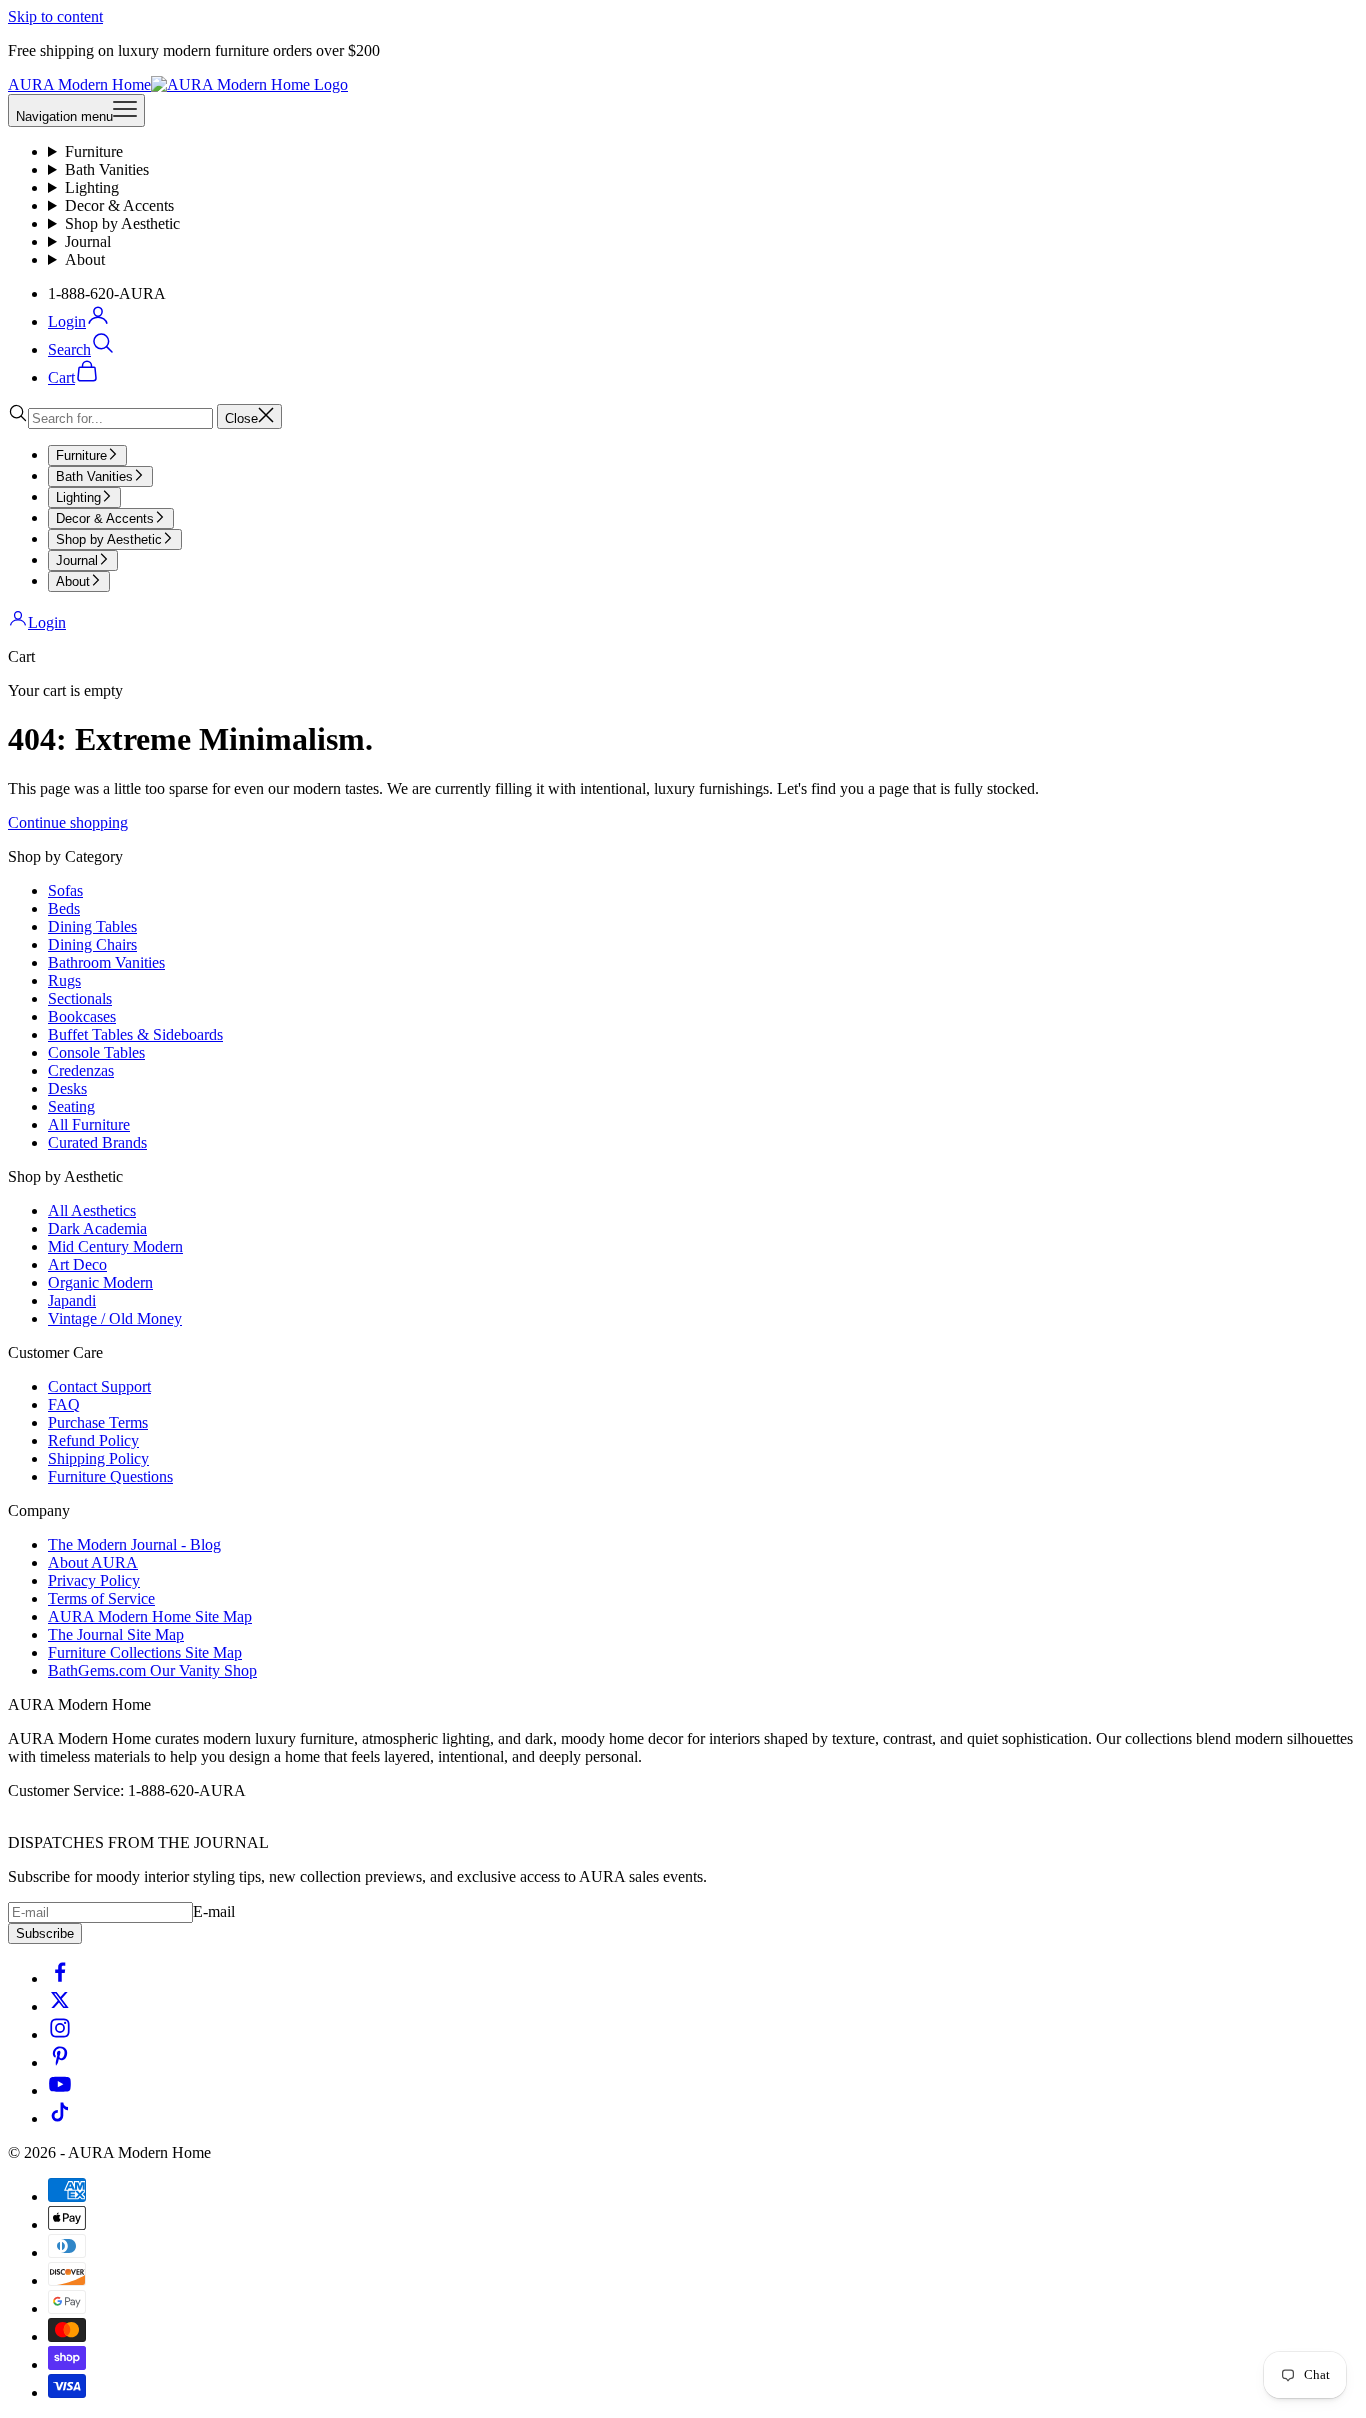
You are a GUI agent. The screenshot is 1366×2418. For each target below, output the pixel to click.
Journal (88, 241)
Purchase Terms (98, 1422)
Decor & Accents (119, 205)
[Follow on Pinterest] (60, 2062)
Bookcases (82, 1016)
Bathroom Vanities (106, 962)
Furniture (94, 151)
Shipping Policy (98, 1458)
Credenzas (81, 1070)
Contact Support (99, 1386)
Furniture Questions (110, 1476)
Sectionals (80, 998)
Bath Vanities (107, 169)
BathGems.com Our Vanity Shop (152, 1670)
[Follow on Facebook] (60, 1978)
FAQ (64, 1404)
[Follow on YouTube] (60, 2090)
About (85, 259)
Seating (71, 1106)
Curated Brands (97, 1142)
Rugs (64, 980)
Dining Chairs (92, 944)
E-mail (214, 1911)
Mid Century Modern (115, 1246)
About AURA (93, 1562)
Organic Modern (100, 1282)
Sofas (65, 890)
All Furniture (89, 1124)
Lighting (92, 187)
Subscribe (45, 1933)
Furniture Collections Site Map (145, 1652)
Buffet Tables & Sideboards (135, 1034)
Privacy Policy (94, 1580)
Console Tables (96, 1052)
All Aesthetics (92, 1210)
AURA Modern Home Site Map (150, 1616)
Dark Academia (97, 1228)
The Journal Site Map (116, 1634)
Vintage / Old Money (115, 1318)
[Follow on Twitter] (60, 2006)
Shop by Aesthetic (122, 223)
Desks (67, 1088)
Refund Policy (93, 1440)
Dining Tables (92, 926)
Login (47, 622)
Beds (64, 908)
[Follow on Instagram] (60, 2034)
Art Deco (77, 1264)
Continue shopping (68, 822)
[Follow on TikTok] (60, 2118)
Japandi (72, 1300)
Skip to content (55, 16)
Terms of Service (101, 1598)
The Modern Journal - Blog (134, 1544)
